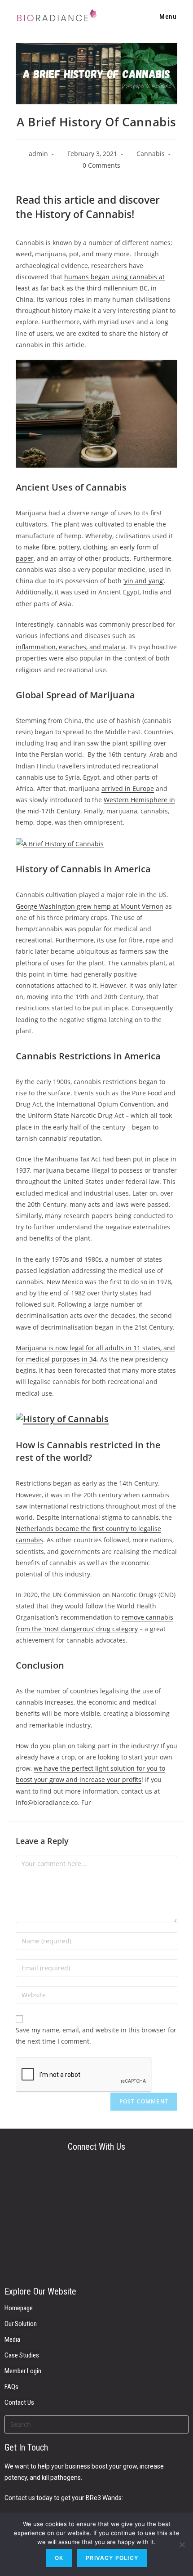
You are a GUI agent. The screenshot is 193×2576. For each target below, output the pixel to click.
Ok (59, 2558)
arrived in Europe (128, 788)
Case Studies (22, 2355)
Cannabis (151, 154)
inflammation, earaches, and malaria (71, 647)
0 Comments (101, 165)
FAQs (11, 2387)
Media (12, 2339)
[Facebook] (96, 2255)
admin (38, 154)
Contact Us (19, 2402)
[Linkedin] (96, 2183)
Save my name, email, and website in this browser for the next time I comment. (96, 2036)
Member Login (23, 2371)
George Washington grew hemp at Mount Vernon (90, 906)
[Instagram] (96, 2219)
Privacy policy (112, 2558)
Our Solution (21, 2324)
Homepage (19, 2308)
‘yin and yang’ (144, 581)
